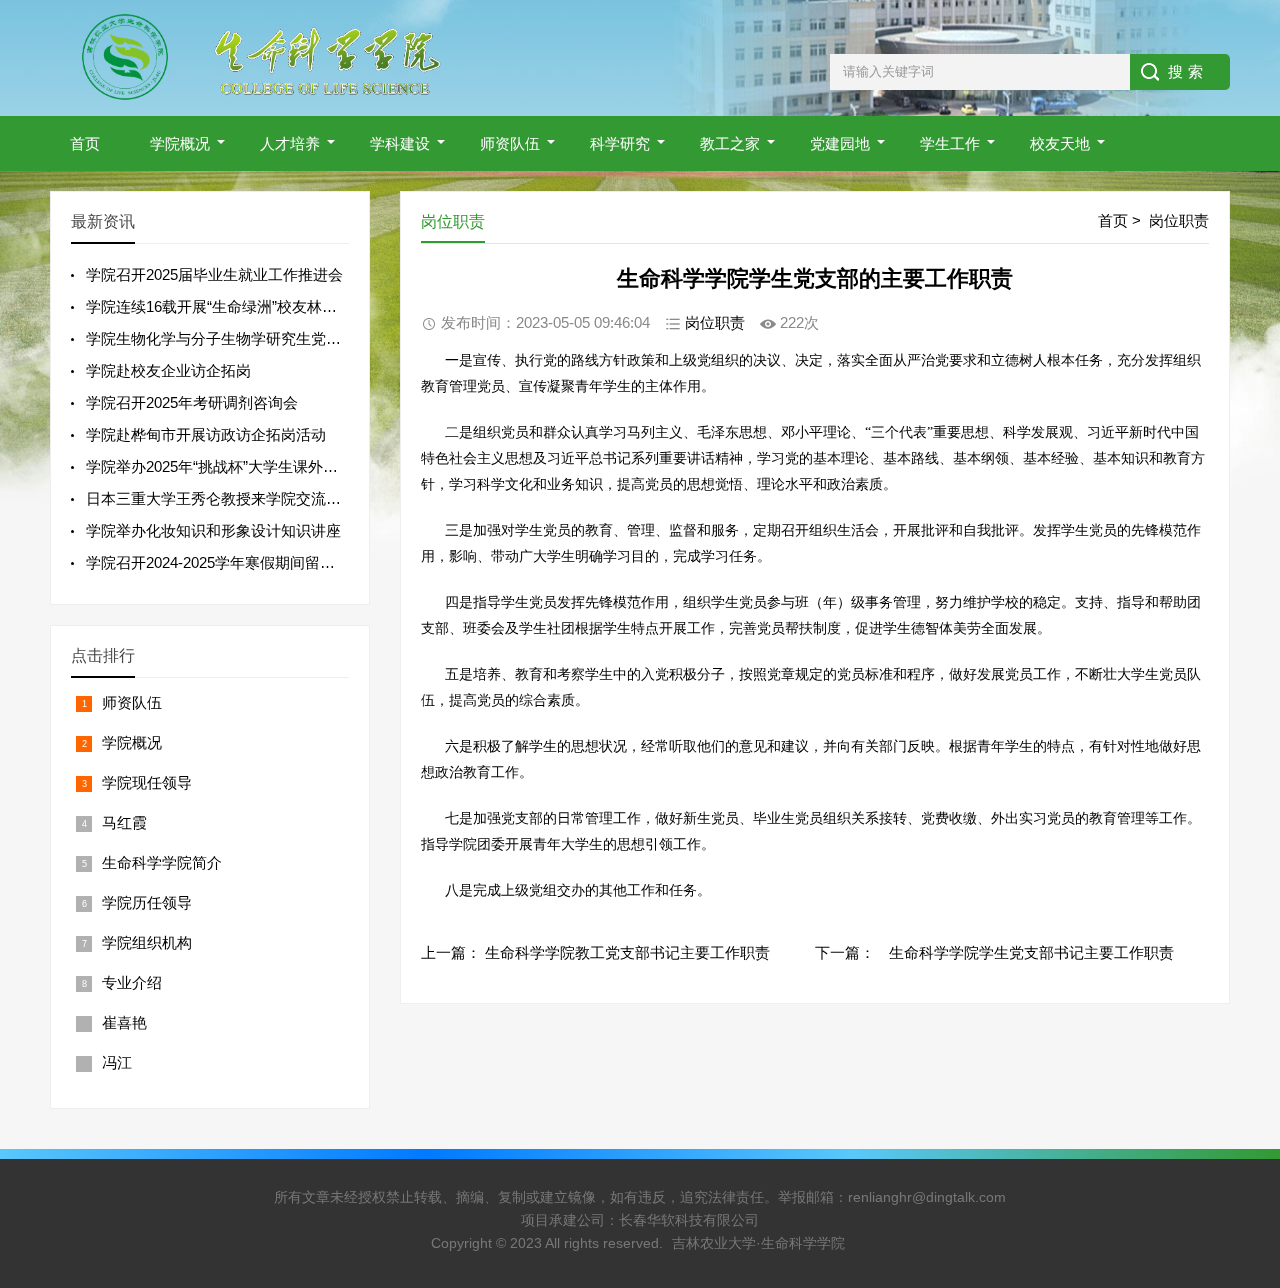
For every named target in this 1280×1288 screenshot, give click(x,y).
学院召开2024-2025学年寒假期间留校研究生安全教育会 (270, 562)
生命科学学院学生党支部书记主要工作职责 (1031, 952)
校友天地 (1060, 143)
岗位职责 (1179, 220)
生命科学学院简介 (162, 862)
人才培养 (290, 143)
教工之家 (730, 143)
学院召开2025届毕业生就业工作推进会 (214, 274)
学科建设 (400, 143)
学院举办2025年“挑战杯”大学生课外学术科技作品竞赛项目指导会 (302, 466)
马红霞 (124, 822)
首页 (85, 143)
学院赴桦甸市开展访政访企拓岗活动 (206, 434)
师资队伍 (510, 143)
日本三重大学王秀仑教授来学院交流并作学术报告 (251, 498)
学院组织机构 (147, 942)
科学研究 (620, 143)
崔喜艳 (124, 1022)
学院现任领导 (147, 782)
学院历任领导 (147, 902)
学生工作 (950, 143)
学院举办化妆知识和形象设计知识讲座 (213, 530)
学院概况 (180, 143)
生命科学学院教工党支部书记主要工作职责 (627, 952)
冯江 (117, 1062)
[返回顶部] (1239, 1138)
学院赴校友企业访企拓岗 (168, 370)
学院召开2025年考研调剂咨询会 (192, 402)
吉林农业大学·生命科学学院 (758, 1243)
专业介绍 (132, 982)
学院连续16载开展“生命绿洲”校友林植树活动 (234, 306)
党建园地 (840, 143)
